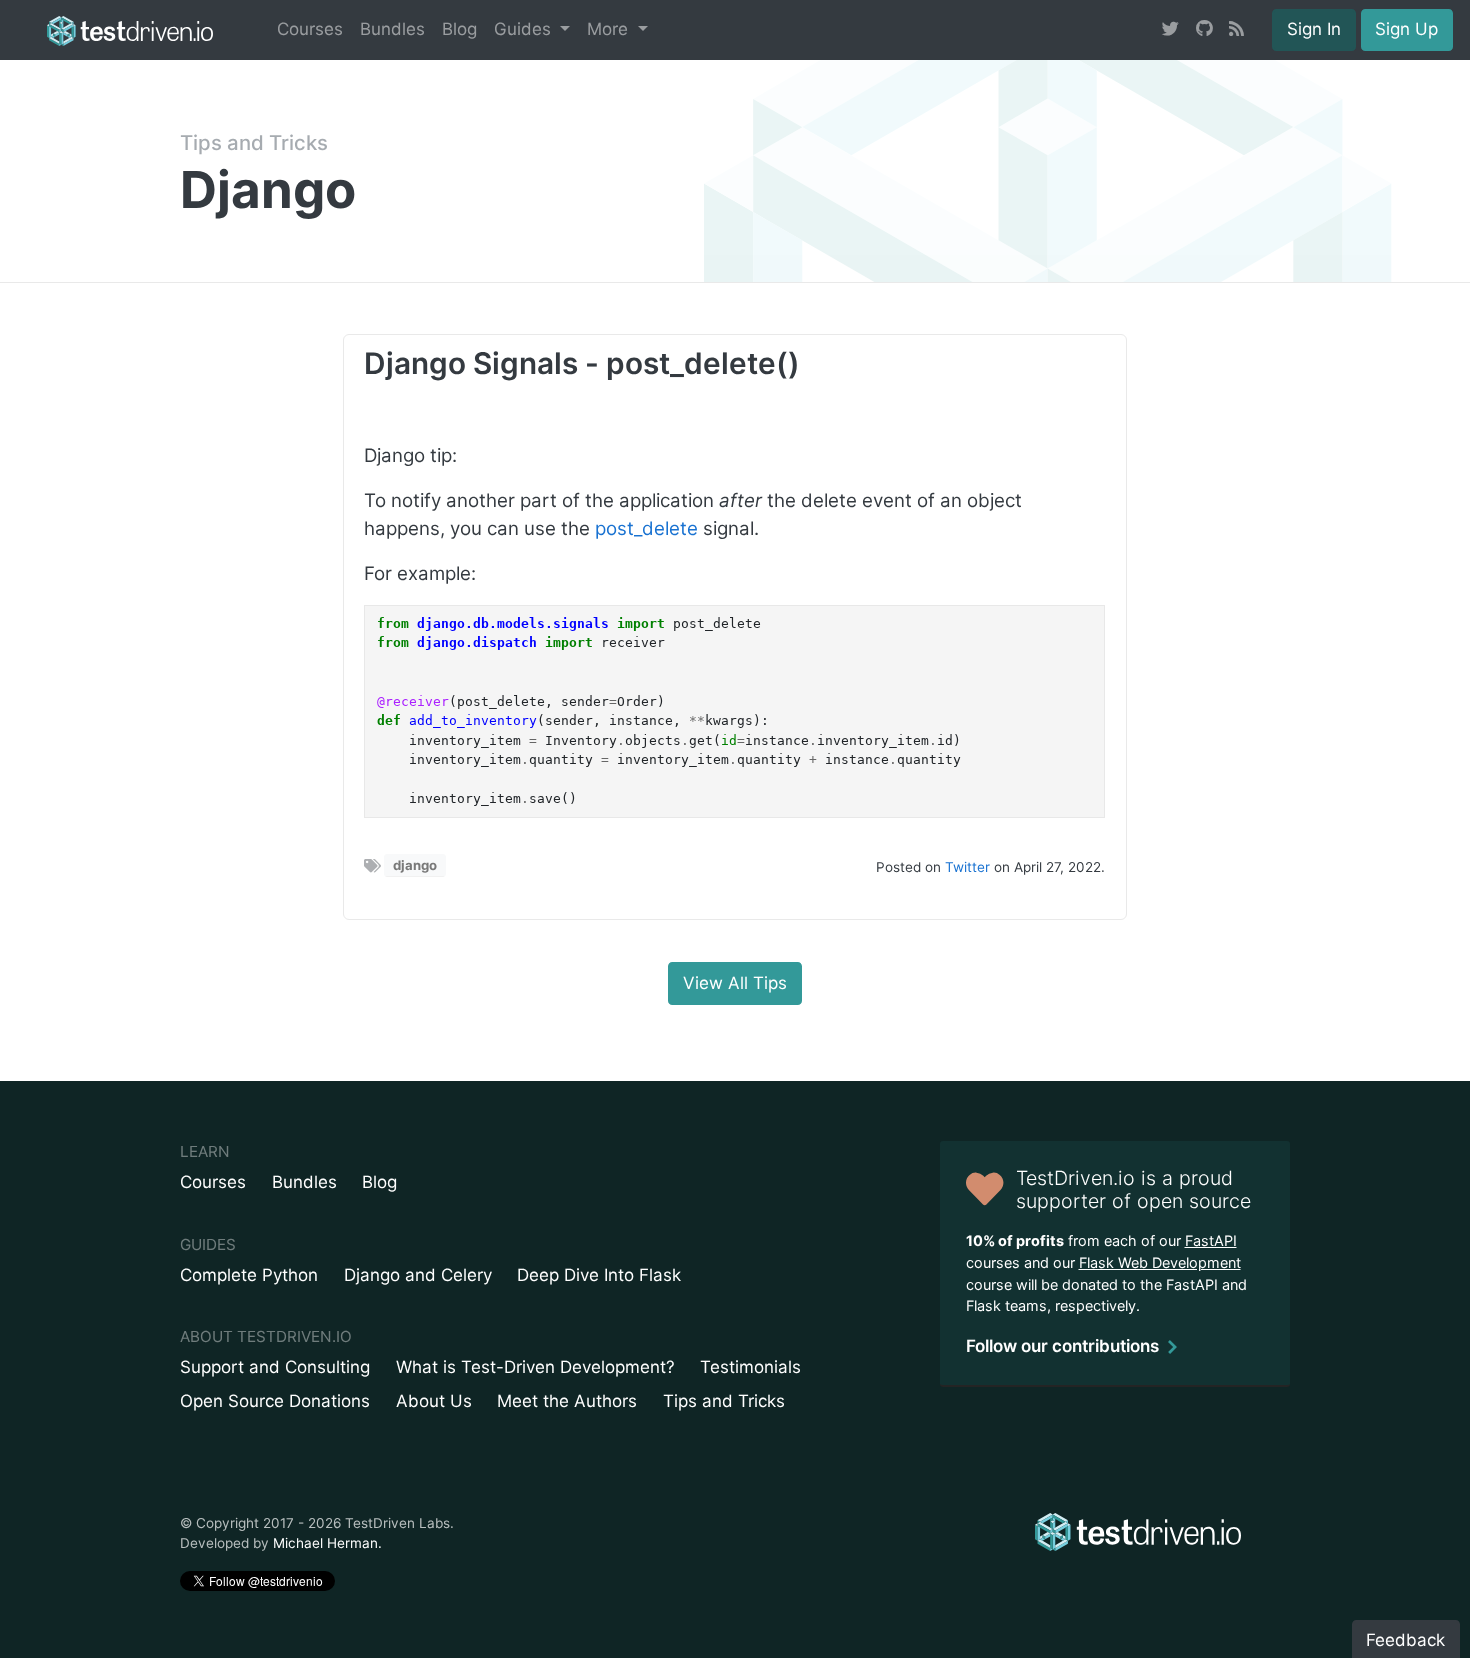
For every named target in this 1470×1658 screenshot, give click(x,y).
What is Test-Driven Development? (535, 1367)
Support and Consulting (275, 1367)
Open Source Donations (275, 1401)
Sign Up (1406, 29)
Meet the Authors (567, 1401)
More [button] (610, 29)
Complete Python (249, 1275)
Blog (459, 29)
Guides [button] (525, 29)
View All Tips (735, 983)
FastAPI (1211, 1240)
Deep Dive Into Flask (599, 1275)
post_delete (646, 528)
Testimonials (750, 1367)
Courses (310, 29)
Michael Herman (325, 1543)
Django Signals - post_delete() (582, 363)
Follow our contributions (1062, 1346)
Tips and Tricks (254, 142)
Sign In (1314, 29)
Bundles (392, 29)
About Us (434, 1401)
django (415, 865)
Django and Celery (418, 1275)
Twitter (967, 867)
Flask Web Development (1160, 1262)
